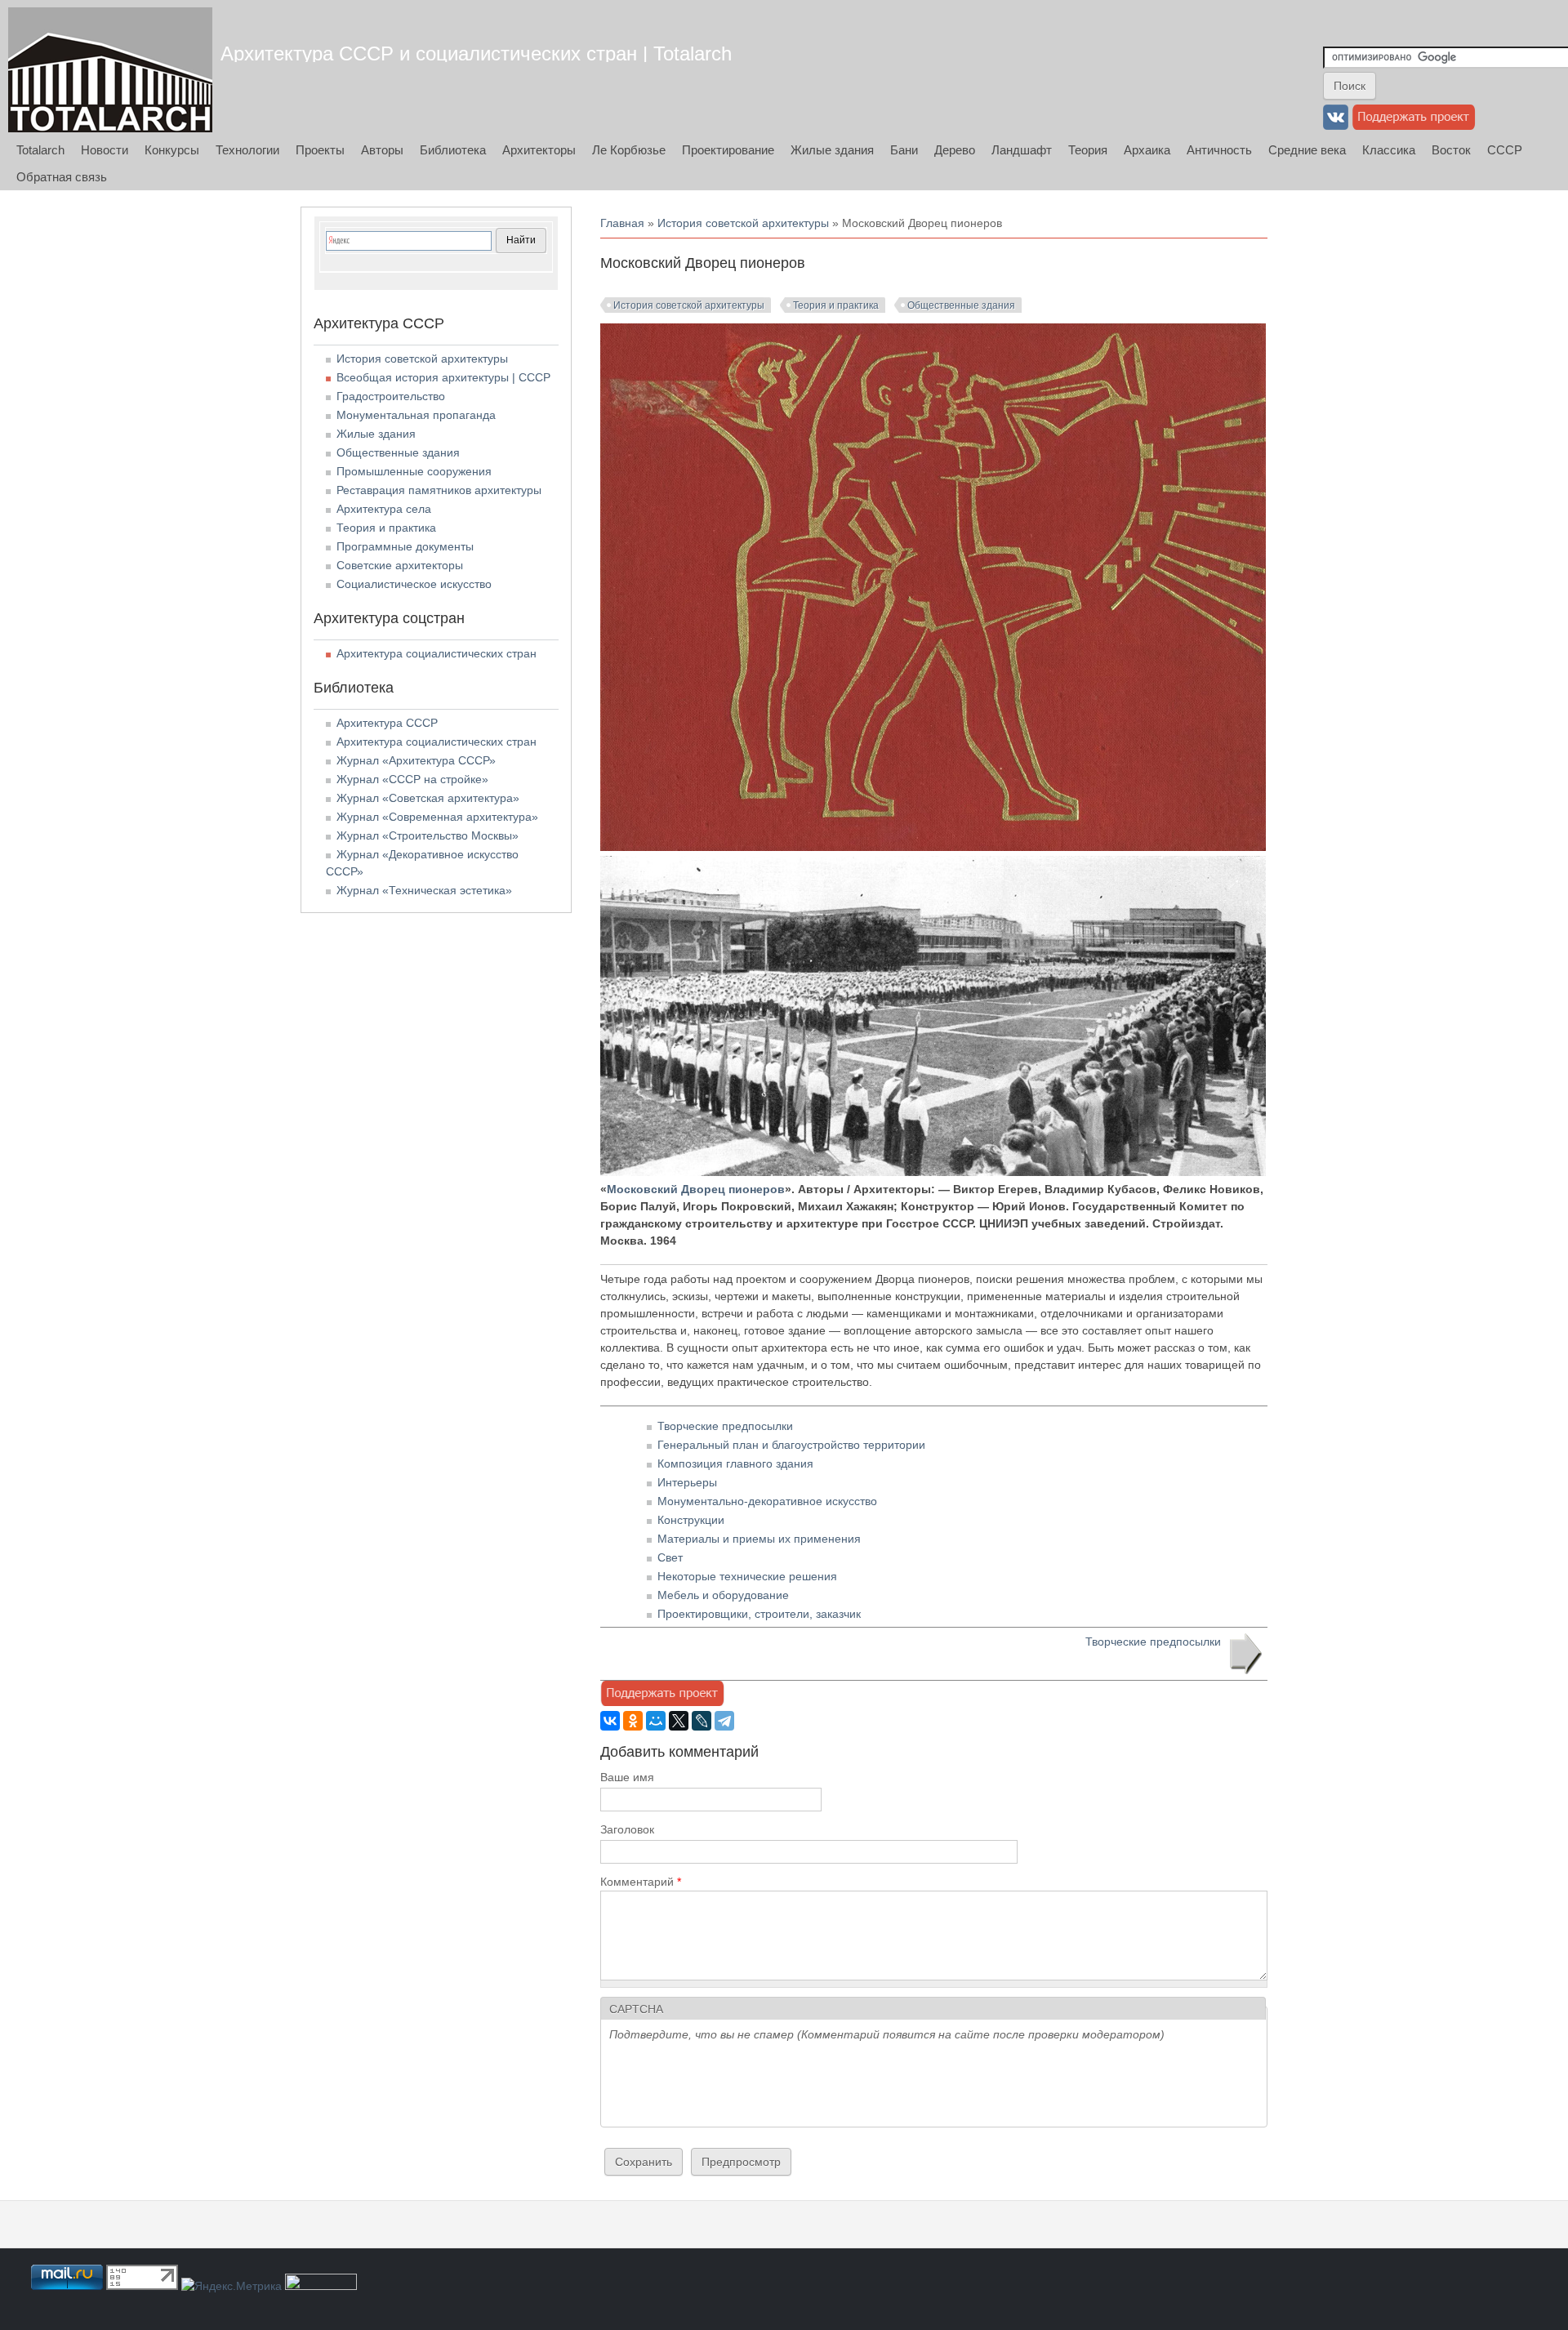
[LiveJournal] (702, 1721)
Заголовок (627, 1829)
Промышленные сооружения (414, 471)
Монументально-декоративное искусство (767, 1501)
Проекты (320, 150)
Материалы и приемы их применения (759, 1539)
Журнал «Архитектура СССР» (416, 760)
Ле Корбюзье (629, 150)
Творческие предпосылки (725, 1426)
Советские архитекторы (400, 565)
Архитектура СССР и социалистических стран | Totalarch (476, 53)
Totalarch (40, 150)
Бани (904, 150)
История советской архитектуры (743, 223)
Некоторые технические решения (747, 1576)
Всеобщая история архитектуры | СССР (443, 377)
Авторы (382, 150)
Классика (1389, 150)
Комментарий (641, 1882)
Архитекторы (539, 150)
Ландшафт (1022, 150)
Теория (1088, 150)
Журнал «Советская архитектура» (428, 798)
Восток (1451, 150)
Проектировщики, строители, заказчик (759, 1614)
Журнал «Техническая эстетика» (424, 890)
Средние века (1307, 150)
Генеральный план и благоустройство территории (791, 1445)
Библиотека (453, 150)
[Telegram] (724, 1721)
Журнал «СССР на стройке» (412, 779)
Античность (1219, 150)
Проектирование (728, 150)
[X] (679, 1721)
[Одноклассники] (633, 1721)
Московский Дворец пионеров (696, 1189)
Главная (622, 223)
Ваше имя (627, 1777)
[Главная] (110, 70)
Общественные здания (961, 305)
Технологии (247, 150)
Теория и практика (836, 305)
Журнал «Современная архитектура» (437, 817)
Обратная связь (62, 177)
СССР (1505, 150)
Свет (670, 1557)
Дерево (955, 150)
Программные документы (405, 546)
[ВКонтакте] (610, 1721)
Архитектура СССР (387, 723)
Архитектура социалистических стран (437, 653)
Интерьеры (687, 1482)
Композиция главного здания (735, 1463)
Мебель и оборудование (723, 1595)
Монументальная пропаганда (416, 415)
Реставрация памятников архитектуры (439, 490)
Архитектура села (384, 509)
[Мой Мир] (656, 1721)
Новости (105, 150)
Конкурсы (172, 150)
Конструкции (691, 1520)
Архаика (1147, 150)
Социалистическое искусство (414, 584)
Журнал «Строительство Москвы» (428, 835)
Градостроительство (391, 396)
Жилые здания (832, 150)
